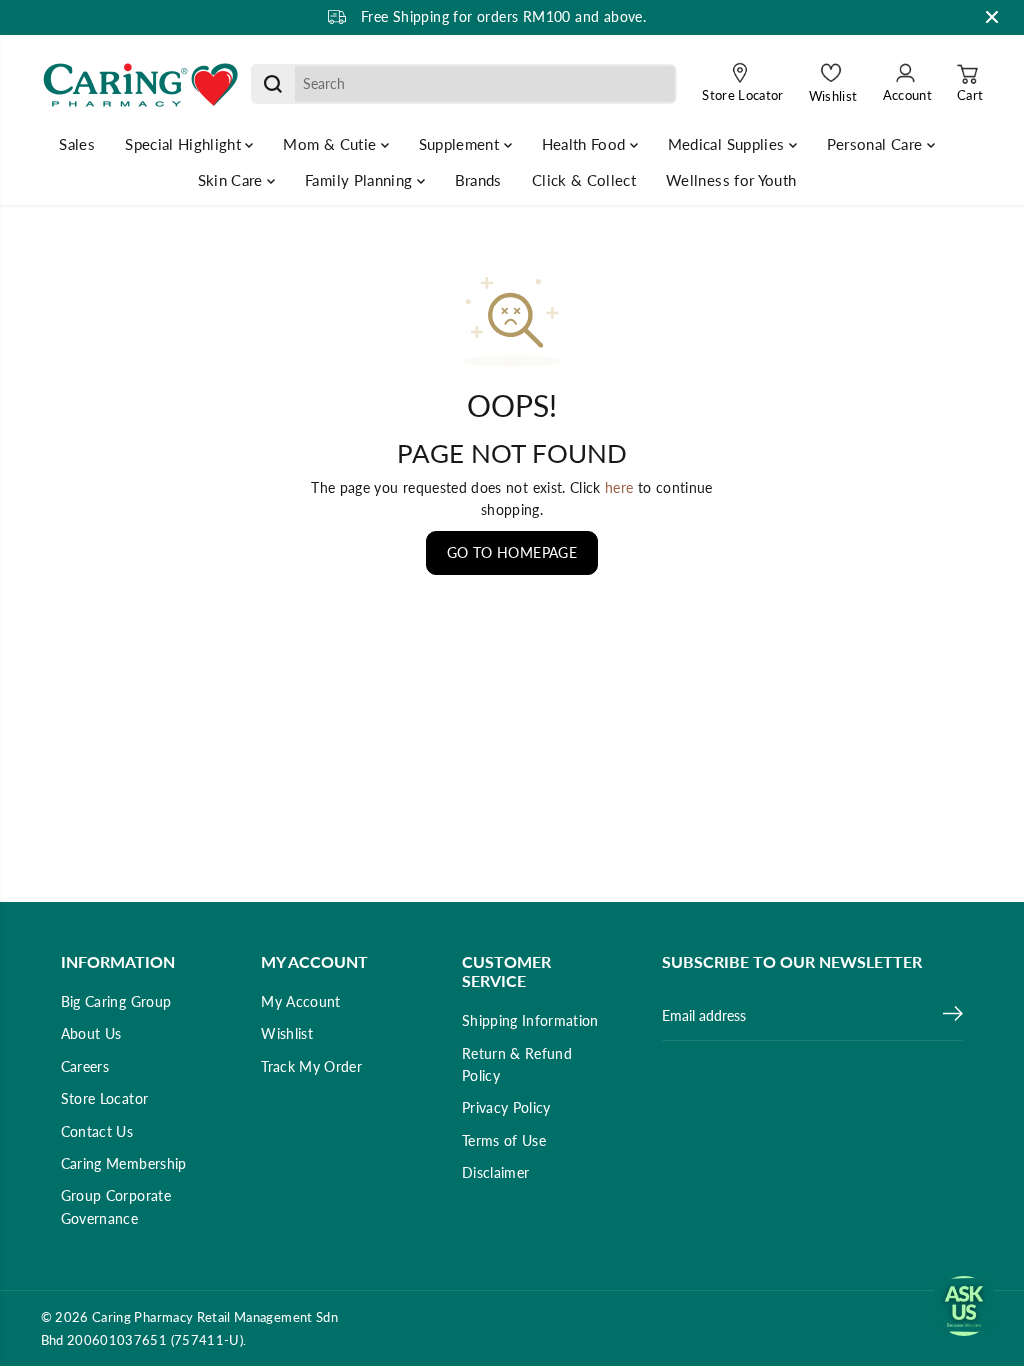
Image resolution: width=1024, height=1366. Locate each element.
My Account (301, 1001)
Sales (77, 144)
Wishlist (287, 1033)
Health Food (586, 144)
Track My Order (311, 1066)
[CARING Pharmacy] (141, 84)
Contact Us (97, 1131)
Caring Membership (124, 1163)
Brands (478, 180)
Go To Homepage (512, 552)
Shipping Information (530, 1020)
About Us (91, 1033)
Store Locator (105, 1098)
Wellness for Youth (731, 180)
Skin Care (233, 180)
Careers (85, 1066)
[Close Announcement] (992, 17)
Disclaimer (496, 1172)
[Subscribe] (953, 1016)
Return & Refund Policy (517, 1064)
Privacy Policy (506, 1107)
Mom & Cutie (331, 144)
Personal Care (877, 144)
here (619, 487)
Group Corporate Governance (116, 1206)
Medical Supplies (728, 144)
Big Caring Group (116, 1001)
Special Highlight (185, 144)
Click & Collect (584, 180)
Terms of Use (504, 1140)
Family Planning (361, 180)
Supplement (461, 144)
